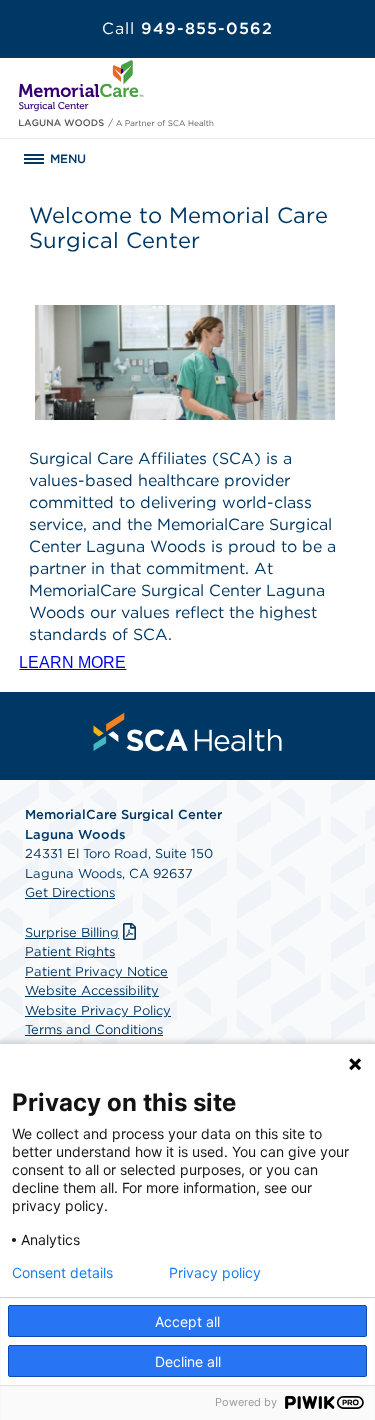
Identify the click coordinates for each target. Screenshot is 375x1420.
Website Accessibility (92, 990)
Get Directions (70, 892)
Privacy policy (215, 1273)
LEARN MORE (72, 662)
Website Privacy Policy (98, 1010)
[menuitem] (188, 732)
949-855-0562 (187, 28)
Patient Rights (70, 951)
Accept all (187, 1321)
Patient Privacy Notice (96, 971)
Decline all (188, 1361)
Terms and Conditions (94, 1029)
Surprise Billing (72, 932)
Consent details (62, 1273)
